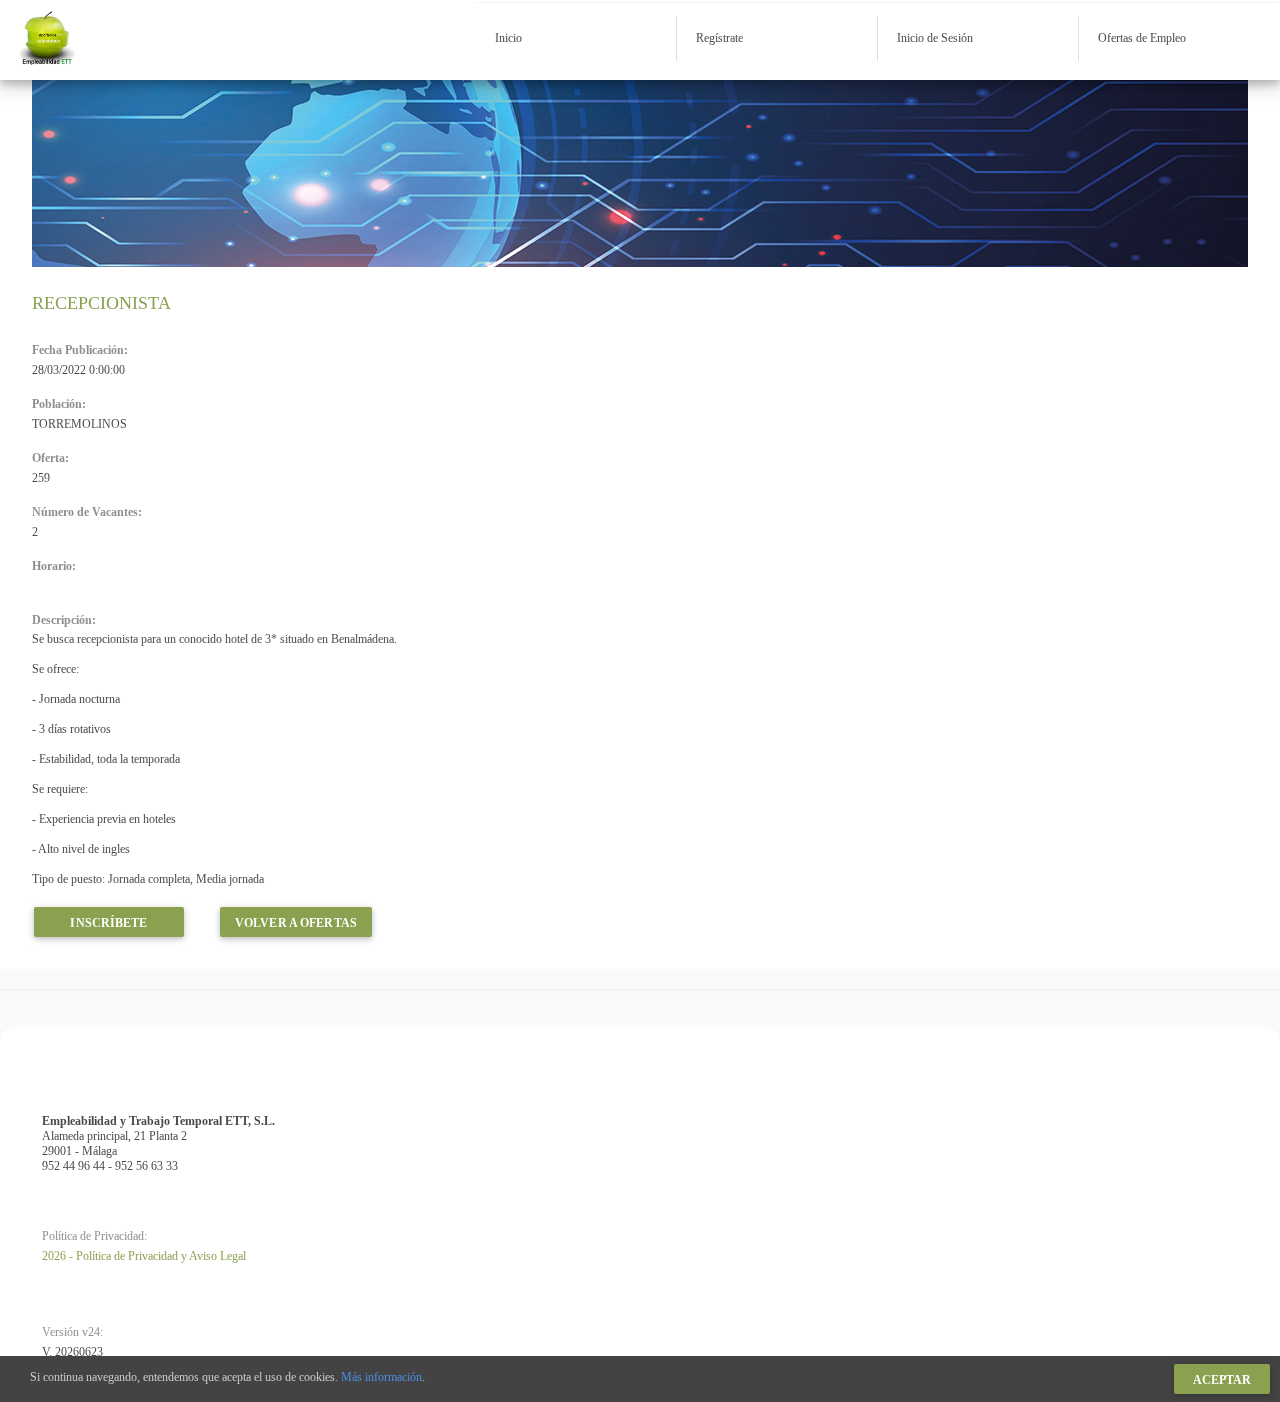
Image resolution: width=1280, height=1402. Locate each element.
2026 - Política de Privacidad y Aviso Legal (144, 1256)
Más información (381, 1377)
